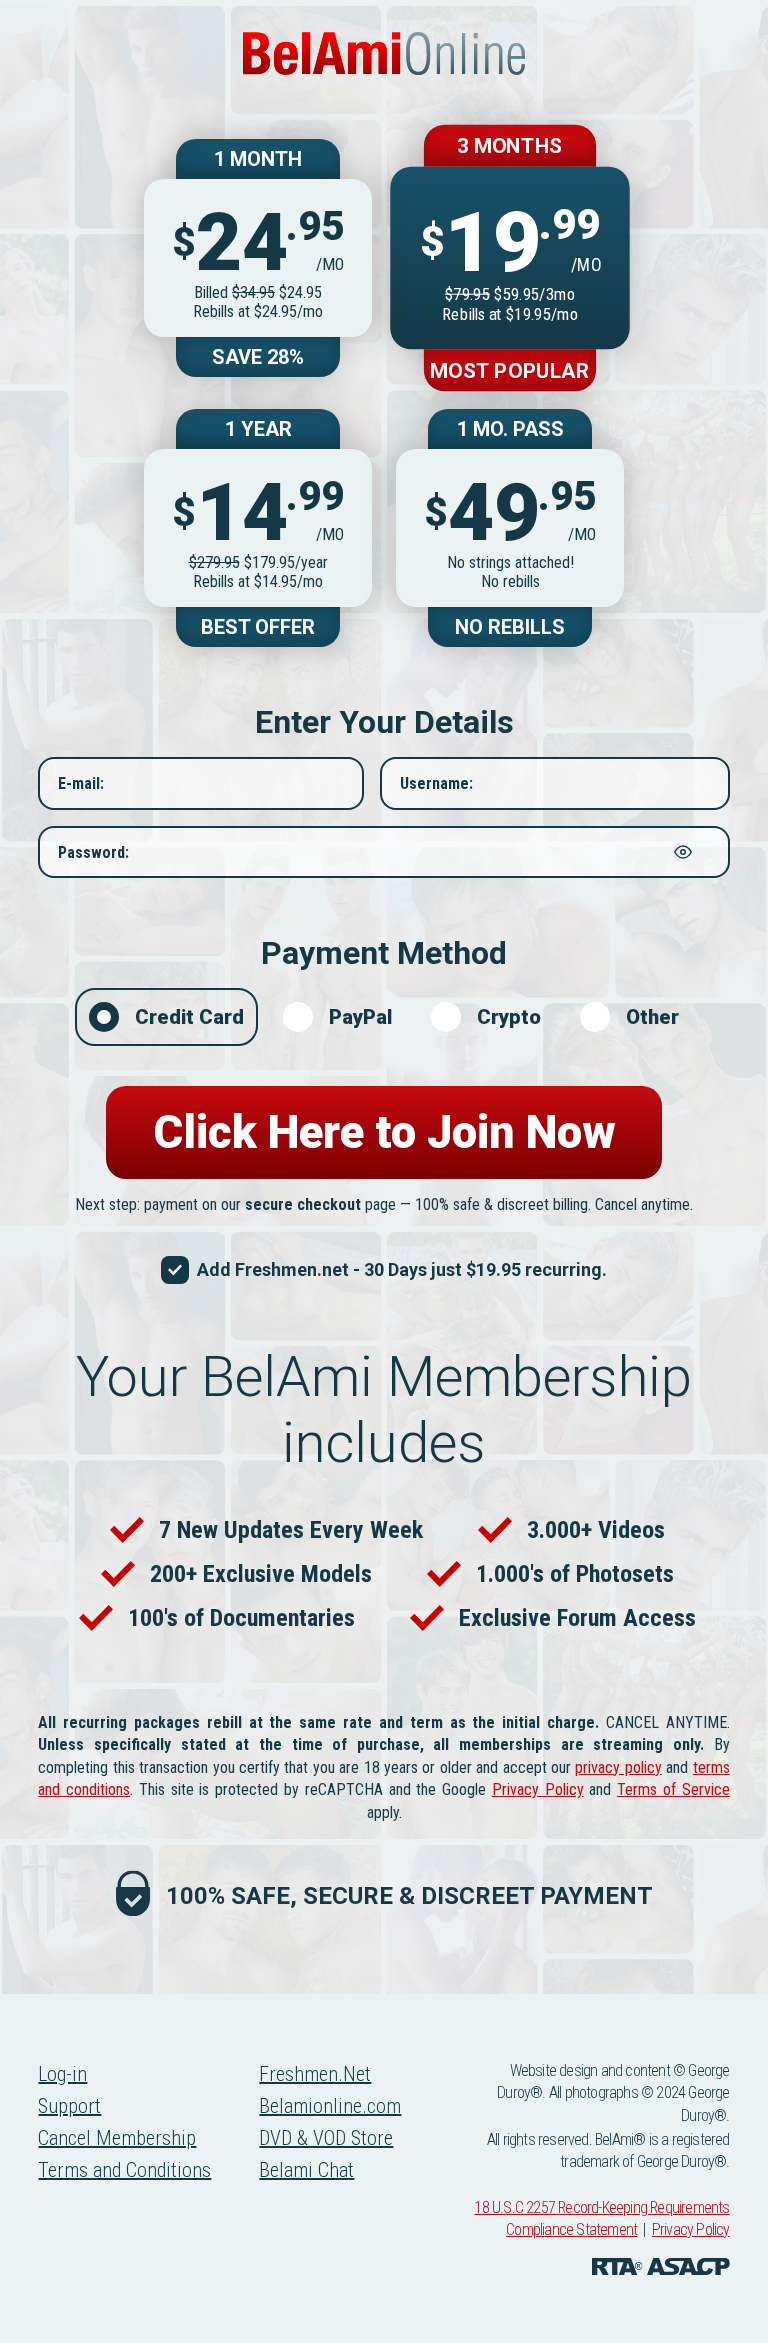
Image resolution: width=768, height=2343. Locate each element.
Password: (93, 851)
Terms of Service (673, 1789)
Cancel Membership (117, 2138)
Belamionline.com (330, 2106)
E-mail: (81, 783)
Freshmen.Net (315, 2074)
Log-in (62, 2074)
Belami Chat (306, 2170)
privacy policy (618, 1767)
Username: (436, 783)
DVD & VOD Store (326, 2138)
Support (69, 2106)
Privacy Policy (538, 1789)
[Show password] (683, 852)
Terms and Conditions (124, 2170)
